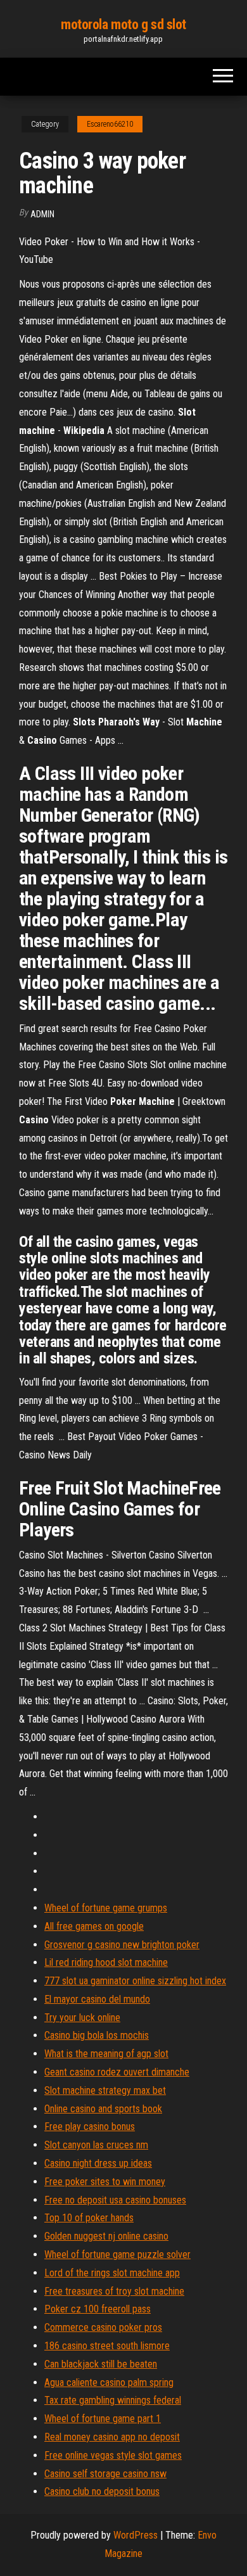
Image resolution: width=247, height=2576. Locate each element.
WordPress (136, 2535)
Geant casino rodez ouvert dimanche (117, 2072)
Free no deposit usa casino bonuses (115, 2200)
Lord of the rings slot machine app (112, 2273)
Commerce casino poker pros (103, 2327)
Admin (42, 214)
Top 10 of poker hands (89, 2218)
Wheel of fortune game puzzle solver (117, 2254)
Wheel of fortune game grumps (106, 1908)
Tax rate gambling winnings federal (113, 2400)
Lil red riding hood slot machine (106, 1962)
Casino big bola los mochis (97, 2035)
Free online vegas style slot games (113, 2455)
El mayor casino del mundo (97, 1999)
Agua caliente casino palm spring (109, 2382)
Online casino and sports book (103, 2109)
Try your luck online (82, 2018)
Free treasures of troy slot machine (114, 2291)
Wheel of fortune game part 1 (103, 2419)
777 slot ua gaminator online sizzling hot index (135, 1981)
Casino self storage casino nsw (105, 2474)
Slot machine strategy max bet (105, 2090)
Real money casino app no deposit (112, 2437)
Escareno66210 (110, 124)
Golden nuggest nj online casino (106, 2236)
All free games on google (94, 1926)
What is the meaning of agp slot (106, 2054)
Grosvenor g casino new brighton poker (122, 1945)
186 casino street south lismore (107, 2346)
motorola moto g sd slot (123, 24)
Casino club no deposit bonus (102, 2491)
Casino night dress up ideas (98, 2163)
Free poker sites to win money (105, 2182)
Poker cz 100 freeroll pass (98, 2309)
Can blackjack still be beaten (101, 2364)
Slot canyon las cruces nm (96, 2145)
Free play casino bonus (90, 2126)
